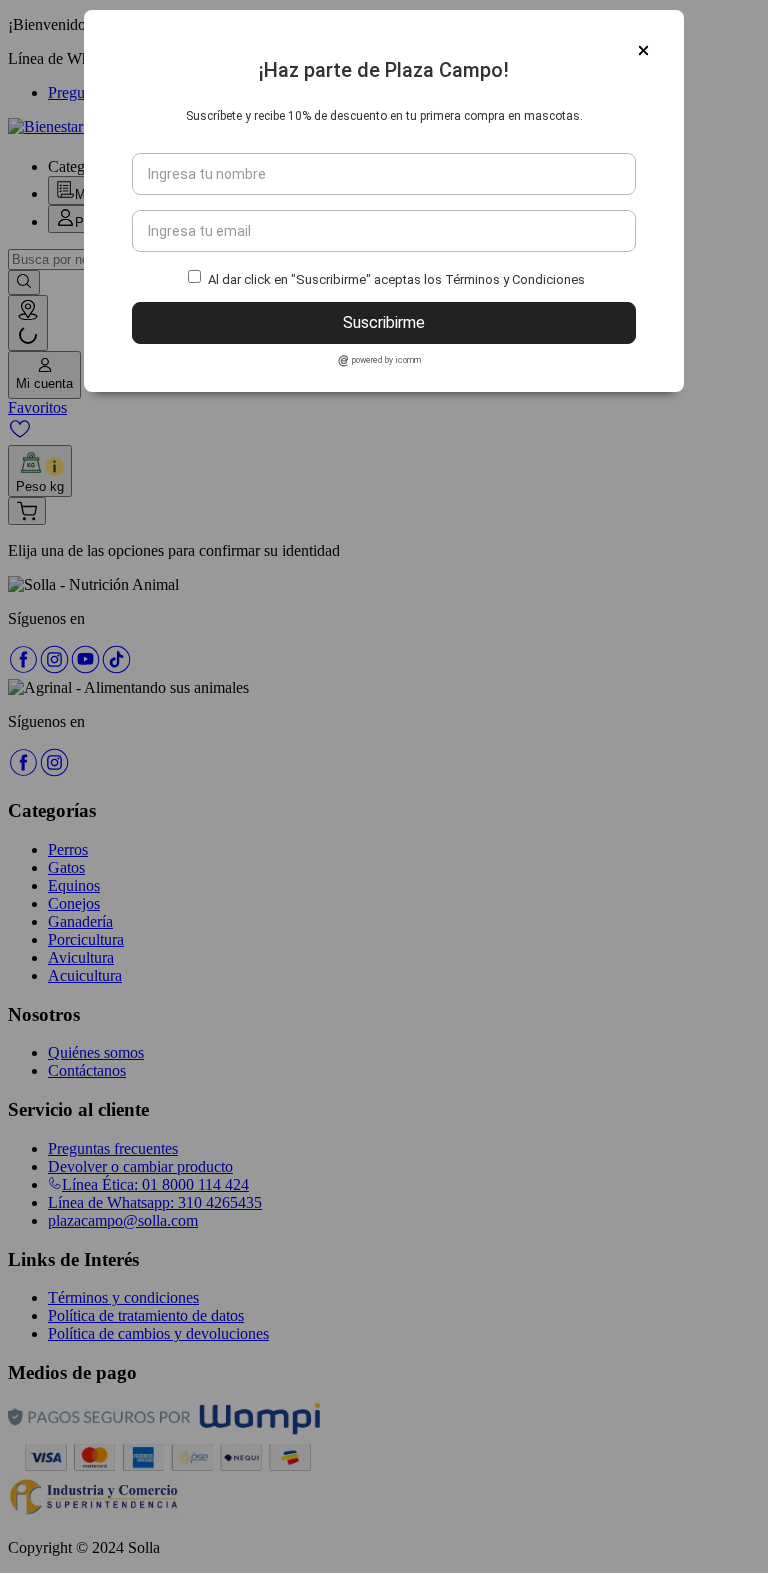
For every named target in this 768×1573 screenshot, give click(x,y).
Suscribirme (384, 322)
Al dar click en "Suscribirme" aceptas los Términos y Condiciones (396, 279)
